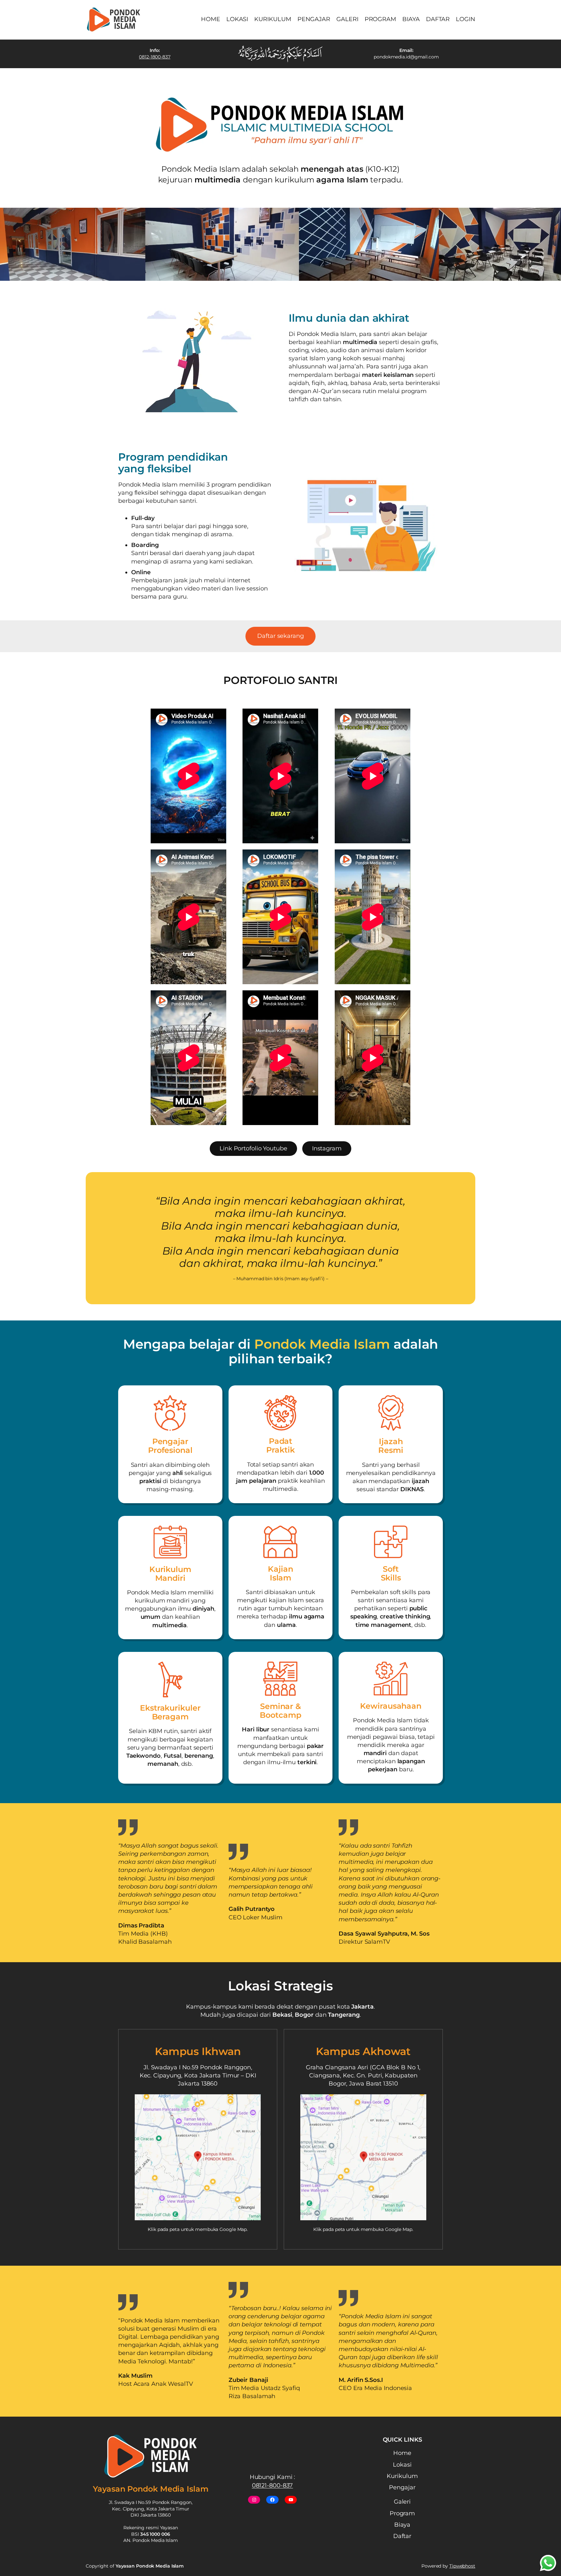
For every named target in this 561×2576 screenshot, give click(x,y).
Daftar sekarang (280, 636)
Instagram (327, 1148)
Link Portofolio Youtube (253, 1148)
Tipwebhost (462, 2566)
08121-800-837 (273, 2485)
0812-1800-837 (155, 57)
